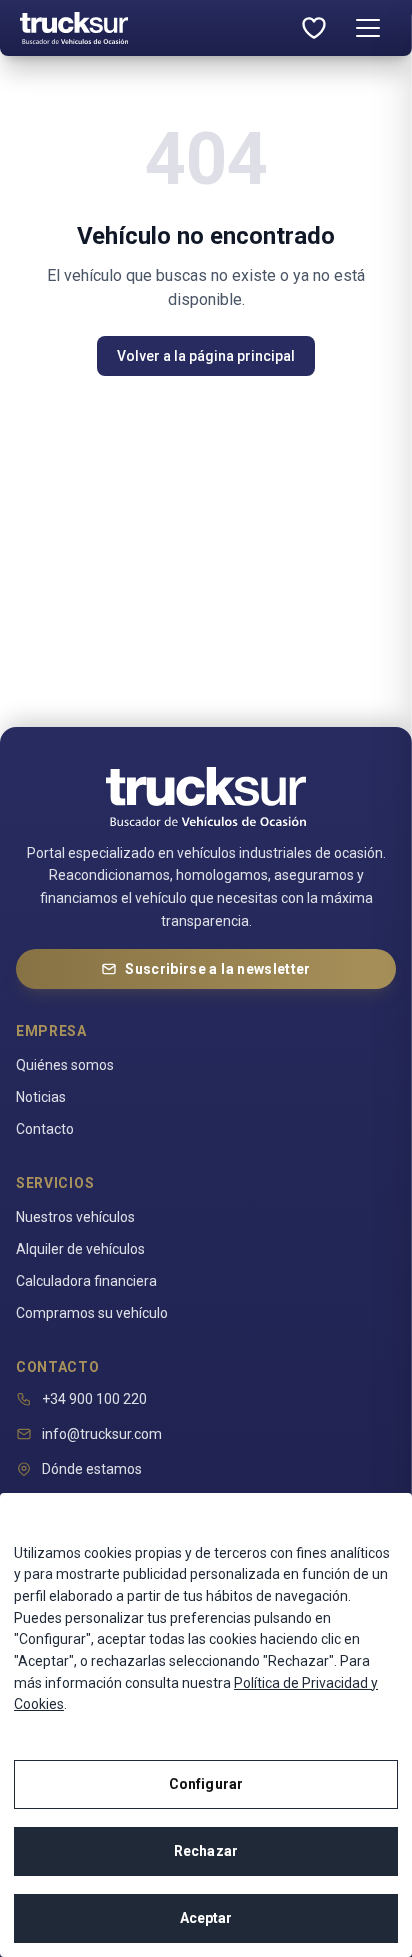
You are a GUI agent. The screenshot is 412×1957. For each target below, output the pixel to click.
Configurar (206, 1784)
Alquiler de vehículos (80, 1249)
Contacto (45, 1129)
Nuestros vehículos (75, 1217)
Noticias (41, 1097)
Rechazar (206, 1851)
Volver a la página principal (206, 356)
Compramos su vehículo (92, 1313)
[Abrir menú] (368, 28)
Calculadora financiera (86, 1281)
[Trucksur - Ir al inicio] (152, 28)
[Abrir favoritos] (314, 28)
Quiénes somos (65, 1065)
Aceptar (206, 1918)
